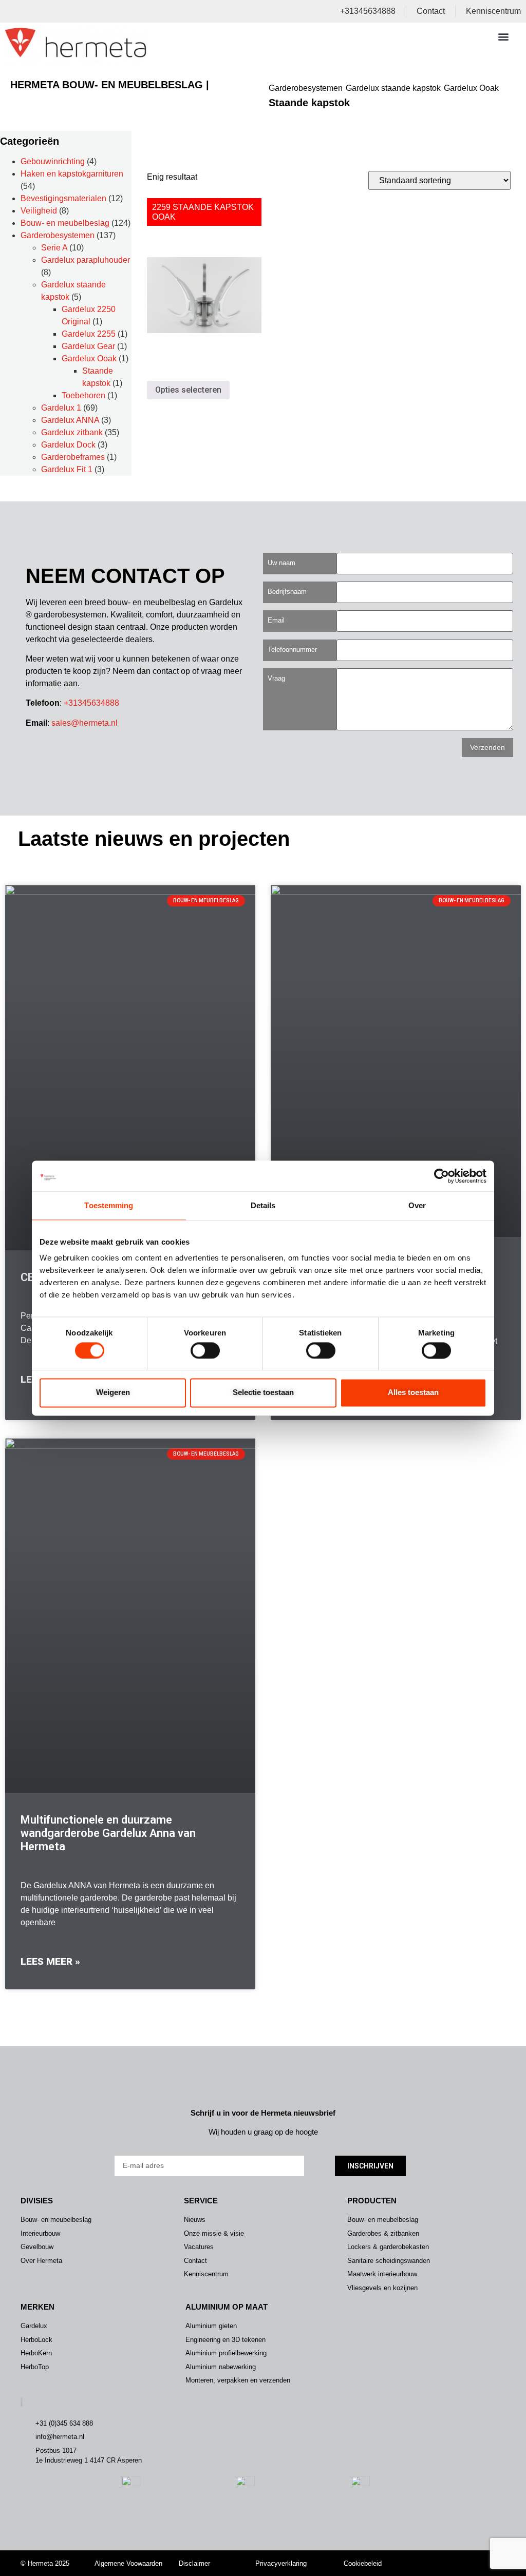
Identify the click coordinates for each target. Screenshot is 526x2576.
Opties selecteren (188, 390)
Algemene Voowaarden (128, 2563)
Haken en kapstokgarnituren (72, 174)
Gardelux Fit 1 (67, 469)
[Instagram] (439, 2557)
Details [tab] (263, 1205)
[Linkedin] (486, 2557)
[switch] (205, 1350)
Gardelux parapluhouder (86, 260)
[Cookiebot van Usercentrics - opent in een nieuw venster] (442, 1176)
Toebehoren (83, 395)
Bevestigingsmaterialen (63, 198)
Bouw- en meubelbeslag (65, 223)
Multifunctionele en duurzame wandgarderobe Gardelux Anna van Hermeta (108, 1833)
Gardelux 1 (61, 408)
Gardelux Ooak (471, 88)
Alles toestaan (413, 1393)
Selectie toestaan (263, 1393)
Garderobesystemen (306, 88)
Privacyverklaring (281, 2563)
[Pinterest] (470, 2570)
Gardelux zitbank (72, 432)
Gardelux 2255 (89, 334)
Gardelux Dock (68, 445)
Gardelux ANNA (70, 420)
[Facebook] (470, 2557)
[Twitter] (455, 2557)
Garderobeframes (73, 457)
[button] (504, 36)
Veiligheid (39, 211)
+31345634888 (91, 703)
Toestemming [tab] (109, 1205)
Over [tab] (417, 1205)
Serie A (54, 248)
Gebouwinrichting (53, 161)
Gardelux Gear (88, 346)
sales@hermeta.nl (84, 723)
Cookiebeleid (363, 2563)
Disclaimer (194, 2563)
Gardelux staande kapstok (393, 88)
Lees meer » (50, 1961)
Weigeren (113, 1393)
